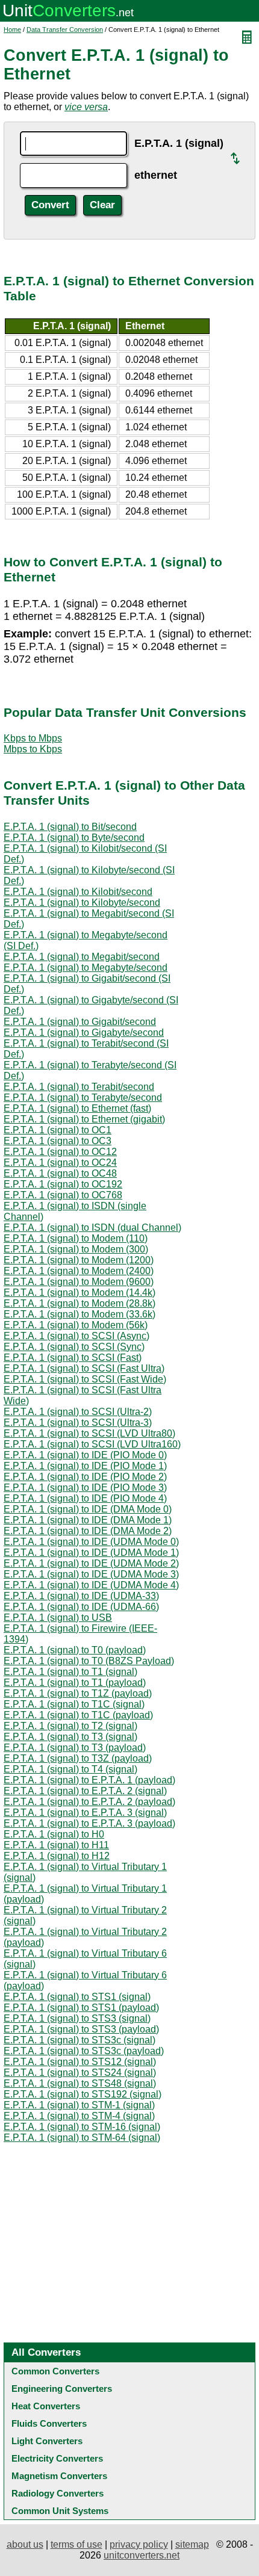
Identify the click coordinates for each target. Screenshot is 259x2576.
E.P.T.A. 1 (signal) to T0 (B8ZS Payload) (89, 1661)
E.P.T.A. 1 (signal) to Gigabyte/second (84, 1033)
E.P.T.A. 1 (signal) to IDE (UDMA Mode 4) (91, 1585)
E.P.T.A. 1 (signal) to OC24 (60, 1163)
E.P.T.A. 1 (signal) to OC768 (63, 1195)
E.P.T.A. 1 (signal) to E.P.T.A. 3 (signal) (85, 1813)
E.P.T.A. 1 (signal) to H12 (57, 1856)
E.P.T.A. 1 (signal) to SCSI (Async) (76, 1336)
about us (25, 2544)
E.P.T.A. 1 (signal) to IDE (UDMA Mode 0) (91, 1542)
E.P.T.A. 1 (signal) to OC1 (58, 1130)
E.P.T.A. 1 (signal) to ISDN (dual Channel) (92, 1228)
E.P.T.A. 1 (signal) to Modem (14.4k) (80, 1293)
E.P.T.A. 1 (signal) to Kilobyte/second (82, 903)
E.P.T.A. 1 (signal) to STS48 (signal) (80, 2083)
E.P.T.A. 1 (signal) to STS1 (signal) (77, 1997)
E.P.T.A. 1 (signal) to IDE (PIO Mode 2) (85, 1477)
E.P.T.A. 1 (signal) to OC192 (63, 1184)
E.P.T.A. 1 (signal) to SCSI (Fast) (73, 1358)
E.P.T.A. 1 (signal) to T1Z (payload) (78, 1693)
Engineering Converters (62, 2389)
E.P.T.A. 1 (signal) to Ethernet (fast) (77, 1108)
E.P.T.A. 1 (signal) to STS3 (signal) (77, 2018)
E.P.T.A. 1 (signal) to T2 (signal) (70, 1726)
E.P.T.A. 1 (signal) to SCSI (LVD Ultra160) (92, 1444)
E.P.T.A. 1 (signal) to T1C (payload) (78, 1715)
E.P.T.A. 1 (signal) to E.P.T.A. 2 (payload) (89, 1802)
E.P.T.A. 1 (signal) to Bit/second (70, 827)
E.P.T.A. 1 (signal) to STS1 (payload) (81, 2008)
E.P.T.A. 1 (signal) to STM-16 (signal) (82, 2127)
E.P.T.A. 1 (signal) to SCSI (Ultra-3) (78, 1423)
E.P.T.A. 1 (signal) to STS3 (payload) (81, 2029)
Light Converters (47, 2441)
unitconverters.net (142, 2555)
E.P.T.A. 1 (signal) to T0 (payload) (75, 1650)
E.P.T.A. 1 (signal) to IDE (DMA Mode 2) (88, 1531)
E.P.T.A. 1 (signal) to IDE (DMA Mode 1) (88, 1520)
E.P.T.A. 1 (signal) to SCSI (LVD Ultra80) (89, 1433)
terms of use (76, 2544)
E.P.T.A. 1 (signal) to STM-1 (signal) (79, 2105)
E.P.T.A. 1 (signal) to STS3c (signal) (80, 2040)
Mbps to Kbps (33, 749)
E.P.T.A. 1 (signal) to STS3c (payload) (84, 2051)
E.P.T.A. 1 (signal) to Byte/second (74, 838)
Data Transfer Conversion (65, 29)
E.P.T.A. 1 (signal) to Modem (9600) (79, 1282)
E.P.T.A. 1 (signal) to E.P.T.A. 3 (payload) (89, 1823)
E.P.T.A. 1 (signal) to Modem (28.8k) (80, 1303)
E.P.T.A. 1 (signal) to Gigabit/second (80, 1022)
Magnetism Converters (59, 2476)
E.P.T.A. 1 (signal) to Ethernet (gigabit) (84, 1119)
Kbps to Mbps (33, 738)
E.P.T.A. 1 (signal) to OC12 (60, 1152)
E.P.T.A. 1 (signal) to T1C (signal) (74, 1704)
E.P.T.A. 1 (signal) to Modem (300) (76, 1249)
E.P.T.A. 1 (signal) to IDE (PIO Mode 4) (85, 1498)
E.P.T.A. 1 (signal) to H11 (56, 1845)
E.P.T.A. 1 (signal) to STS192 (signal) (83, 2094)
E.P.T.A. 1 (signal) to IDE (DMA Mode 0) (88, 1509)
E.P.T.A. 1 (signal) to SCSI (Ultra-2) (78, 1412)
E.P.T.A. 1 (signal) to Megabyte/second (86, 968)
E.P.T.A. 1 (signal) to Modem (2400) (79, 1271)
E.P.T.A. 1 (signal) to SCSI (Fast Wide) (85, 1379)
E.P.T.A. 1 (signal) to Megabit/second (82, 957)
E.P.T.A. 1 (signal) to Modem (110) (76, 1238)
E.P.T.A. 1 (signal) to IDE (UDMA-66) (81, 1607)
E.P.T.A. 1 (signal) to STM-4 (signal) (79, 2116)
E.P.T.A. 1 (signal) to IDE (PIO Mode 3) (85, 1488)
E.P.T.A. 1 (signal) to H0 (54, 1834)
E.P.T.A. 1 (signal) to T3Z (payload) (78, 1758)
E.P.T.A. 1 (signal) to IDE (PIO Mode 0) (85, 1455)
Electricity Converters (57, 2458)
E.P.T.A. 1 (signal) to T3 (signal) (70, 1737)
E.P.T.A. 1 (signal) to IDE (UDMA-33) (81, 1596)
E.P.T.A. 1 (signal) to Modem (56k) (76, 1325)
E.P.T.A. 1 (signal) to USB (58, 1618)
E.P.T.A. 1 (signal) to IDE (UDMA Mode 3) (91, 1574)
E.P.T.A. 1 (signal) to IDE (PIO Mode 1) (85, 1466)
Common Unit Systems (60, 2511)
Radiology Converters (58, 2493)
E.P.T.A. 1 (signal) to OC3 (58, 1141)
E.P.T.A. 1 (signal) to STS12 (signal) (80, 2062)
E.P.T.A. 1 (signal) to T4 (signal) (70, 1769)
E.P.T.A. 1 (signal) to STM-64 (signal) (82, 2138)
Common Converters (55, 2371)
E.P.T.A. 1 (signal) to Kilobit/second (78, 892)
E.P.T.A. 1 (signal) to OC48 (60, 1173)
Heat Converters (46, 2406)
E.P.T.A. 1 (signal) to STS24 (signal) (80, 2073)
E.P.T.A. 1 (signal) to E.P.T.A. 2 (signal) (85, 1791)
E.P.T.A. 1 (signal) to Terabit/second (79, 1087)
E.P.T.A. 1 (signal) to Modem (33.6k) (80, 1314)
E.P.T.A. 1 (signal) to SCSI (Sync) (74, 1347)
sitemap (192, 2544)
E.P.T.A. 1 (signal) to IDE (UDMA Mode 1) (91, 1553)
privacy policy (139, 2544)
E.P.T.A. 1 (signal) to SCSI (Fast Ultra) (84, 1368)
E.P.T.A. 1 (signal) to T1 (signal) (70, 1672)
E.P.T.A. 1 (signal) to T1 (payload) (75, 1683)
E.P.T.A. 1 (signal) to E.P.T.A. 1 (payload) (89, 1780)
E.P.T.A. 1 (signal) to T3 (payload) (75, 1748)
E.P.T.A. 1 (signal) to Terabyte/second (83, 1098)
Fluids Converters (49, 2423)
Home (12, 29)
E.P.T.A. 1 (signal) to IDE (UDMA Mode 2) (91, 1563)
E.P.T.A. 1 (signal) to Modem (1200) (79, 1260)
